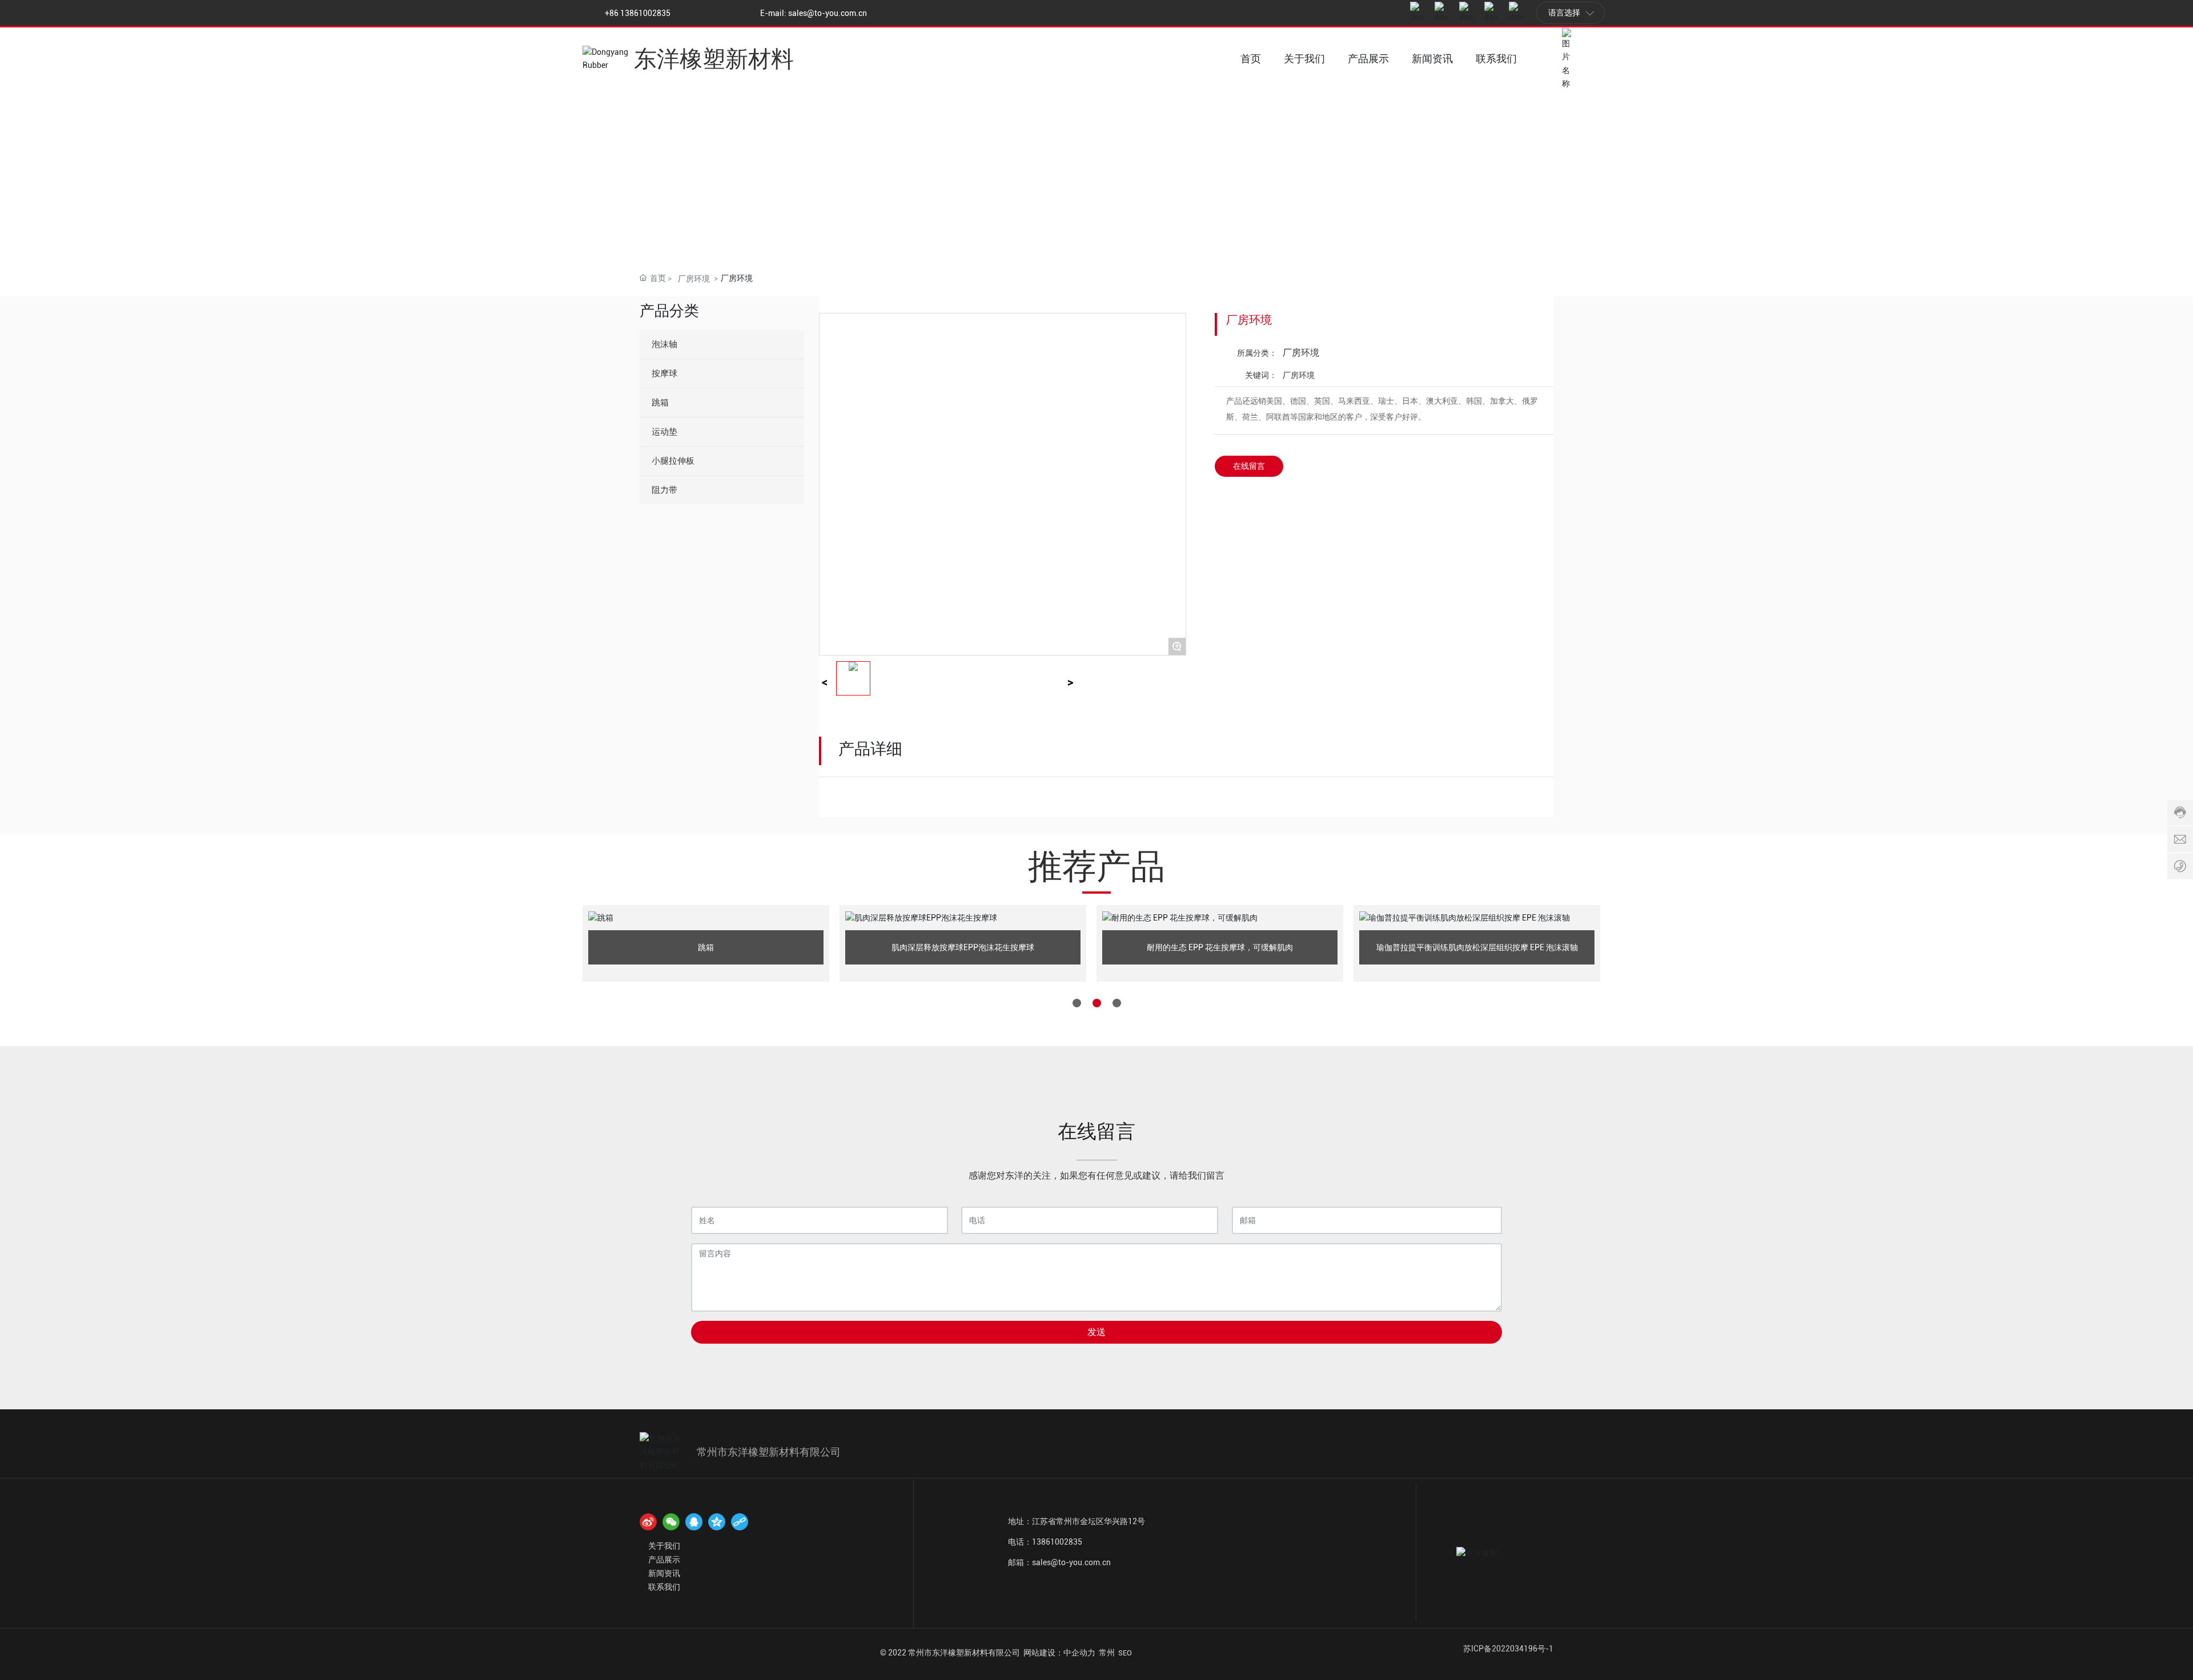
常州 (1107, 1653)
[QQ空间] (717, 1522)
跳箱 (706, 947)
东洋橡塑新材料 (714, 59)
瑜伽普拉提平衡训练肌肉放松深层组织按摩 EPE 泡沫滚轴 (1477, 947)
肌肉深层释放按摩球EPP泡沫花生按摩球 (963, 947)
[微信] (671, 1522)
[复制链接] (740, 1522)
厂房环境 (694, 279)
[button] (1077, 1003)
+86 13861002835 (638, 13)
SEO (1125, 1653)
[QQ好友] (694, 1522)
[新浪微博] (648, 1522)
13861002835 (1057, 1542)
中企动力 (1079, 1653)
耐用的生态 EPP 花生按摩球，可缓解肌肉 (1220, 947)
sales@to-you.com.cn (828, 13)
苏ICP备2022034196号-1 (1508, 1649)
